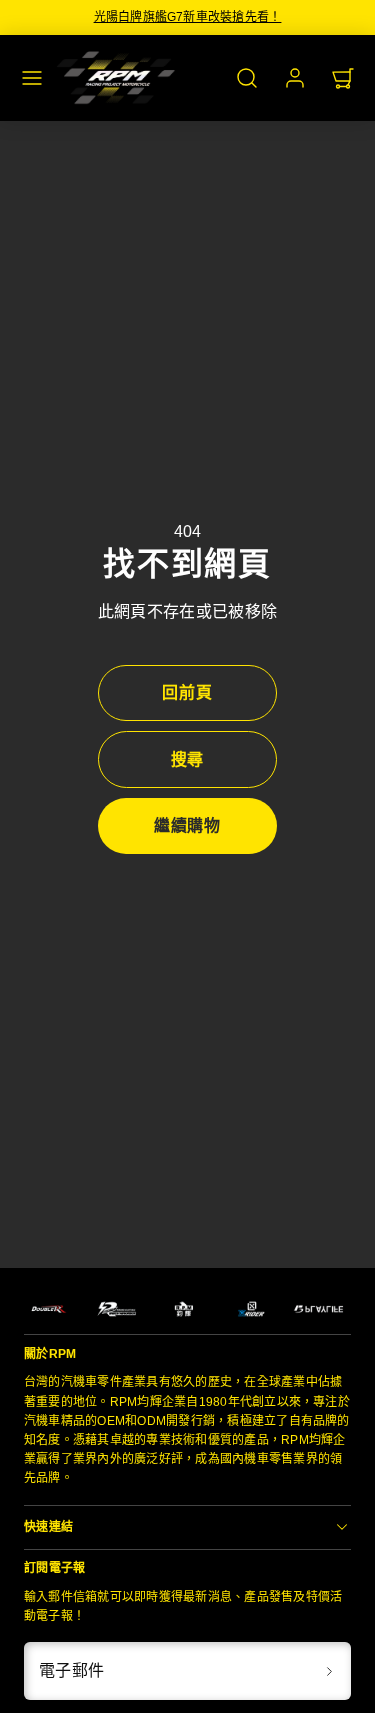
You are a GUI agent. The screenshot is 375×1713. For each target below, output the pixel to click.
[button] (32, 78)
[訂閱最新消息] (329, 1671)
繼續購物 (188, 825)
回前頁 (187, 692)
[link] (295, 78)
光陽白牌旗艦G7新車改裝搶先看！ (188, 17)
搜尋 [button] (188, 759)
